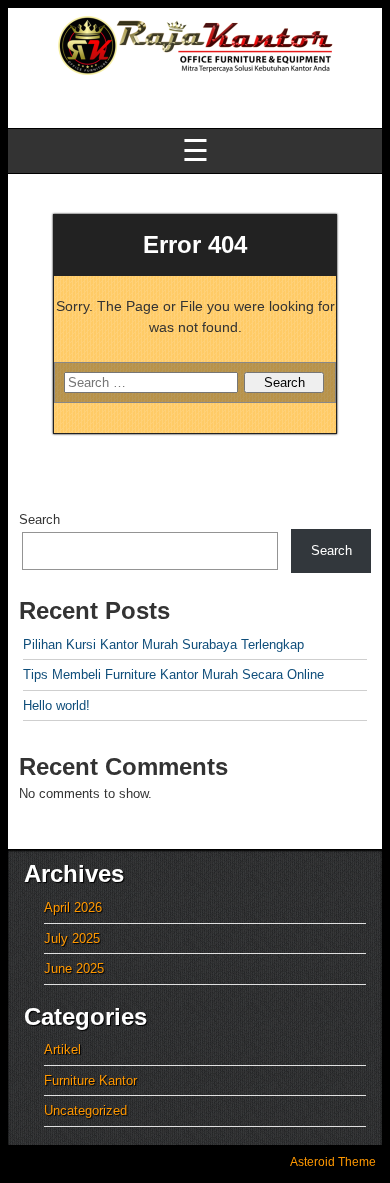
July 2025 (72, 938)
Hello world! (56, 705)
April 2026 (73, 907)
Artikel (62, 1049)
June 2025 (74, 968)
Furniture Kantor (90, 1080)
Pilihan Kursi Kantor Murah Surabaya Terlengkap (163, 644)
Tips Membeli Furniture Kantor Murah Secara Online (173, 674)
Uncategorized (85, 1110)
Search (39, 519)
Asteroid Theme (333, 1162)
